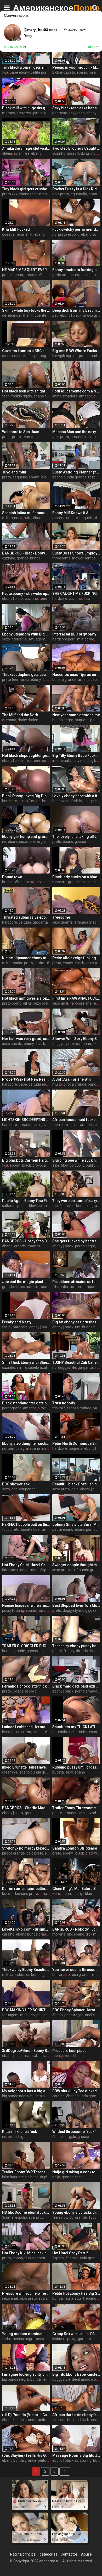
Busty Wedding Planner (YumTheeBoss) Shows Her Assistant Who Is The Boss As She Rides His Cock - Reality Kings (76, 472)
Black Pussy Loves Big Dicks (26, 796)
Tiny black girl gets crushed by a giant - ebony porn (26, 189)
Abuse (86, 2554)
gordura (84, 2339)
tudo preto (11, 1529)
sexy (69, 1772)
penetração (74, 2015)
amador (31, 275)
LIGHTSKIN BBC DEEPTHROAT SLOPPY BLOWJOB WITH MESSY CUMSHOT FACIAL (26, 1120)
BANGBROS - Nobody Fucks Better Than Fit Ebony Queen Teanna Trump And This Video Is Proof (76, 1929)
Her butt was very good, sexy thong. (26, 1039)
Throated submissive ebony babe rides (26, 917)
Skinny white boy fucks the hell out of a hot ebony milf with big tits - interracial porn (26, 310)
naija (56, 2177)
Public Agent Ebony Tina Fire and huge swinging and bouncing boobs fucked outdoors (26, 1201)
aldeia (7, 153)
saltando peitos (15, 1206)
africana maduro (88, 922)
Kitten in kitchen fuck (19, 2132)
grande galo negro (83, 882)
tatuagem (37, 639)
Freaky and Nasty (17, 1322)
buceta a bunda (43, 2096)
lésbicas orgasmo (17, 1732)
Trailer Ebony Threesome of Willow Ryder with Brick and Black (76, 1808)
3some (8, 2217)
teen (6, 396)
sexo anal (44, 882)
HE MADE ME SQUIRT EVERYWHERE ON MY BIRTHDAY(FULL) (26, 270)
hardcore (60, 599)
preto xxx (24, 113)
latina (66, 1894)
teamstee (31, 437)
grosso (80, 842)
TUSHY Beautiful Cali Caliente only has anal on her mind (76, 1362)
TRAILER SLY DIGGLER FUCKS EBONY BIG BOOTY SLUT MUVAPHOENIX (26, 1646)
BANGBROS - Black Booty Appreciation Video (26, 553)
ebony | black (71, 315)
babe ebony (19, 72)
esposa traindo (79, 1408)
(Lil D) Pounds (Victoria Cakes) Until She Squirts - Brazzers (26, 2415)
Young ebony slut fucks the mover (76, 2212)
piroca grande (45, 113)
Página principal (23, 2554)
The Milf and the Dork (20, 715)
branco (8, 882)
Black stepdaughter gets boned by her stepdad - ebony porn (26, 1403)
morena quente (65, 518)
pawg (72, 2339)
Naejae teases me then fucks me (26, 1605)
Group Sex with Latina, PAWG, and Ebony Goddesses (76, 2334)
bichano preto (64, 72)
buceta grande (64, 680)
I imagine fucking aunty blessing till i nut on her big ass (26, 2374)
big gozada (92, 1610)
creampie (10, 356)
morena (59, 1934)
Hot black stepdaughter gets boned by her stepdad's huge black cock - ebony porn (26, 756)
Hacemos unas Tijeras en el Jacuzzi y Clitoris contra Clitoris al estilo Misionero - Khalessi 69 (76, 675)
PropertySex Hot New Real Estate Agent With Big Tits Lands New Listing (26, 1079)
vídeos (18, 1691)
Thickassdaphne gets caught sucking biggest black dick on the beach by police (26, 675)
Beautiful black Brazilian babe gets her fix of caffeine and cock (76, 1484)
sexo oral (41, 1003)
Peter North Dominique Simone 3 (76, 1443)
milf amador (12, 963)
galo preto (61, 194)
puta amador (90, 356)
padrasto (60, 113)
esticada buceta (66, 2420)
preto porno (12, 1003)
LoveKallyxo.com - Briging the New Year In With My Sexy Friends (26, 1929)
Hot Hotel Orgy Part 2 (70, 2253)
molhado (27, 2015)
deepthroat (29, 1570)
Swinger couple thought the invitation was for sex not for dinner (76, 1565)
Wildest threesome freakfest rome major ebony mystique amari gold (76, 2132)
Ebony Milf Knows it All (71, 513)
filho (56, 1287)
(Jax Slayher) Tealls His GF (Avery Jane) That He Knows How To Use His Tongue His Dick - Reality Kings (26, 2455)
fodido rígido (22, 396)
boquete (86, 518)
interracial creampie (77, 1287)
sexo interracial (15, 639)
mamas (8, 113)
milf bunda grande (87, 1570)
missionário (81, 1044)
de (4, 315)
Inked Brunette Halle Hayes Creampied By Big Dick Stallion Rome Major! (26, 1767)
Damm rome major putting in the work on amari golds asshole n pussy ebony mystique (26, 1889)
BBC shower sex (16, 1484)
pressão (26, 356)
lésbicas (59, 2339)
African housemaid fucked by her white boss (76, 1120)
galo (75, 1489)
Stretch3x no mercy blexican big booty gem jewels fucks (26, 1848)
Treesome (61, 917)
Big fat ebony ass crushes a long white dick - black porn (76, 1322)
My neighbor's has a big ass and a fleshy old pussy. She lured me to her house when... (26, 2091)
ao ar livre (22, 153)
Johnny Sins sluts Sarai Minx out (76, 1524)
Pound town (12, 877)
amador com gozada (36, 1125)
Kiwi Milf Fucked (16, 229)
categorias (49, 2554)
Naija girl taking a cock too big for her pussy (76, 2172)
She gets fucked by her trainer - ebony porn (76, 1241)
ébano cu (89, 234)
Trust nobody (64, 1403)
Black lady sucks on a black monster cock (76, 877)
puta (28, 518)
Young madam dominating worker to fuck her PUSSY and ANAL (26, 2334)
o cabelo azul (36, 1367)
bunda (35, 558)
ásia (87, 599)
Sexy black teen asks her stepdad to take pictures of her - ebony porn (76, 108)
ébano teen (28, 194)
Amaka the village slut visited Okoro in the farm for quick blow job (26, 148)
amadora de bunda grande (32, 1975)
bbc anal (59, 1975)
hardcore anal (81, 1003)
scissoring (83, 2460)
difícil (27, 1003)
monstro (59, 882)
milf (29, 234)
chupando (27, 1489)
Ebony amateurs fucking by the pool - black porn (76, 270)
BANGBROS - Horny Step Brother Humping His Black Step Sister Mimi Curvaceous (26, 1241)
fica (5, 72)
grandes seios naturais (21, 1287)
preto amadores (66, 275)
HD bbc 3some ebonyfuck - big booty (26, 2212)
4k (95, 1044)
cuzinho (59, 153)
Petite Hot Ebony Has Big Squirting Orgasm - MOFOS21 (76, 2293)
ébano (82, 72)
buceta (58, 1772)
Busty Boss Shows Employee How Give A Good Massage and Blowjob (76, 553)
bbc (15, 1489)
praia (6, 437)
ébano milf (17, 315)
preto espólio (69, 234)
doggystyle (61, 1044)
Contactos (69, 2554)
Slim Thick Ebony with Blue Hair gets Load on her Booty (26, 1362)
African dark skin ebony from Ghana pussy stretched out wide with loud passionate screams (76, 2415)
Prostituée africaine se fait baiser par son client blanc (76, 1282)
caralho (8, 1934)
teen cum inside (65, 1125)
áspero (58, 2258)
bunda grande (14, 1651)
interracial (61, 761)
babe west (61, 801)
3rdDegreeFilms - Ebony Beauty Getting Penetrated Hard (26, 2051)
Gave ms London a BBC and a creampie (26, 351)
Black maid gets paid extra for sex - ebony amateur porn (76, 1686)
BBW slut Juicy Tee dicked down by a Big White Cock (76, 2091)
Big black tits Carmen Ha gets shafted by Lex (26, 1160)
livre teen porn (37, 761)
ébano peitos (13, 2056)
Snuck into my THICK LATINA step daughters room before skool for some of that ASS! (76, 1727)
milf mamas (12, 518)
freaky (69, 1651)
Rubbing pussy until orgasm (76, 1767)
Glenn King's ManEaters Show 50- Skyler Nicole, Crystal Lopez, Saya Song (76, 1889)
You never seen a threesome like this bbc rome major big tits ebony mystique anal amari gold (76, 1970)
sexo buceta (12, 1044)
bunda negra (63, 720)
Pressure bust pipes (69, 2051)
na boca (32, 2177)
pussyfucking (78, 153)
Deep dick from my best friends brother (76, 310)
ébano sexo (17, 842)
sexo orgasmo (40, 842)
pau (55, 315)
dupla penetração (39, 2258)
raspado (95, 477)
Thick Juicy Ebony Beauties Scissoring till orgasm (26, 1970)
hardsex (49, 801)
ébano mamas (42, 1448)
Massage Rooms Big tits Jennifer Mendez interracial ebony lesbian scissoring (76, 2455)
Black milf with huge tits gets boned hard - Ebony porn (26, 108)
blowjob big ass (65, 356)
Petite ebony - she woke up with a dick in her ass (26, 594)
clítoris (38, 1732)
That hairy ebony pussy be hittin (76, 1646)
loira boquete (13, 2177)
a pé (56, 1165)
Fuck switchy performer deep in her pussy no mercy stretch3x (76, 229)
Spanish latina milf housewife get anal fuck (26, 513)
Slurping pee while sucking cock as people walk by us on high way (76, 1160)
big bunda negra (15, 2096)
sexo (45, 1287)
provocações (43, 1165)
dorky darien (28, 720)
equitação (79, 194)
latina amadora (65, 396)
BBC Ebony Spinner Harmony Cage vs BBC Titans (76, 2010)
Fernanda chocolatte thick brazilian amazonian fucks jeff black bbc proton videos (26, 1686)
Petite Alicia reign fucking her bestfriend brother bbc (76, 958)
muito (57, 1084)
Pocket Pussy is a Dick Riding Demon (76, 189)
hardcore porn (64, 639)
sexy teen (77, 113)
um (78, 1327)
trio (55, 1206)
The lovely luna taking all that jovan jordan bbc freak (76, 837)
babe (23, 1084)
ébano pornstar (87, 1529)
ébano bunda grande (69, 477)
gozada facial (13, 234)
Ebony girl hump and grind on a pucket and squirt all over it (26, 837)
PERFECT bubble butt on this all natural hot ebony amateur (26, 1524)
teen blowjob (63, 2217)
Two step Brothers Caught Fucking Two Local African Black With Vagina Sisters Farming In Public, (76, 148)
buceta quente (33, 1529)
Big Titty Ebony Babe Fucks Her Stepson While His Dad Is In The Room (76, 756)
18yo (92, 2217)
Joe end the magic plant (23, 1282)
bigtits (23, 2137)
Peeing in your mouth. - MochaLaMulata (76, 67)
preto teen (11, 680)
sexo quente (63, 922)
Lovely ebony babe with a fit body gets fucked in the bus (76, 796)
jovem (67, 2056)
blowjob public (73, 1165)
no (54, 234)
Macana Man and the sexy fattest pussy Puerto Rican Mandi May (76, 432)
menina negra (23, 2339)
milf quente (37, 315)
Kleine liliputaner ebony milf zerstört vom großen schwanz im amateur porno (26, 958)
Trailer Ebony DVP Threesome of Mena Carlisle (26, 2172)
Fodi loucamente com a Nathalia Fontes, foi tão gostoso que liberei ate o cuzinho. (76, 391)
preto (16, 437)
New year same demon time (76, 715)
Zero (56, 1894)
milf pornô (86, 639)
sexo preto (61, 1489)
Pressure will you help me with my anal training (26, 2293)
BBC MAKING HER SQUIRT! (24, 2010)
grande (23, 558)
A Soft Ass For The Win (72, 1079)
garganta (40, 922)
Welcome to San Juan (21, 432)
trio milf (59, 1408)
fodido (76, 801)
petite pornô (41, 72)
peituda (25, 922)
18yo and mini (14, 472)
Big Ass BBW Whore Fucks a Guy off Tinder (76, 351)
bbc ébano (76, 1934)
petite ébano (13, 275)
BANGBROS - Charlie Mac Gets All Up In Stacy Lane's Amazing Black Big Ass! (26, 1808)
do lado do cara (88, 1651)
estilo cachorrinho (73, 1732)
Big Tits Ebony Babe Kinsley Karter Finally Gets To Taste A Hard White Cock (76, 2374)
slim (20, 1367)
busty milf (79, 761)
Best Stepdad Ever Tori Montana (76, 1605)
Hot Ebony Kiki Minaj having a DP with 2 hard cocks (26, 2253)
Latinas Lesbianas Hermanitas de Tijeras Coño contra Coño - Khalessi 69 (26, 1727)
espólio (45, 1651)
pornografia (44, 356)
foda (6, 2339)
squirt (80, 2298)
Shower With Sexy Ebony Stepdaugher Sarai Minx (76, 1039)
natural (31, 2056)
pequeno (20, 477)
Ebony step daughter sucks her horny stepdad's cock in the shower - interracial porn (26, 1443)
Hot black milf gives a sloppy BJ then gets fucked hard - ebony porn (26, 998)
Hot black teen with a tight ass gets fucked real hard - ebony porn (26, 391)
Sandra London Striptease (75, 1848)
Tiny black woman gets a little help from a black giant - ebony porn (26, 67)
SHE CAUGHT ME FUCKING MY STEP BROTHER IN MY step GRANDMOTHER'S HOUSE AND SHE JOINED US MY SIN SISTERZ (76, 594)
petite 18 (42, 963)
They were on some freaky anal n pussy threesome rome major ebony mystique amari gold (76, 1201)
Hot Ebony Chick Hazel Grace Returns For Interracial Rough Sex (26, 1565)
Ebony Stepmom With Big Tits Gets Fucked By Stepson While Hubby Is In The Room (26, 634)
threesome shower (68, 558)
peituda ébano (40, 1084)
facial (7, 1327)
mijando (95, 72)
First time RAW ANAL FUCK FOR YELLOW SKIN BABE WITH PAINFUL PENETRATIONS (76, 998)
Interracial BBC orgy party (74, 634)
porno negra (85, 1246)
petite (57, 1651)
